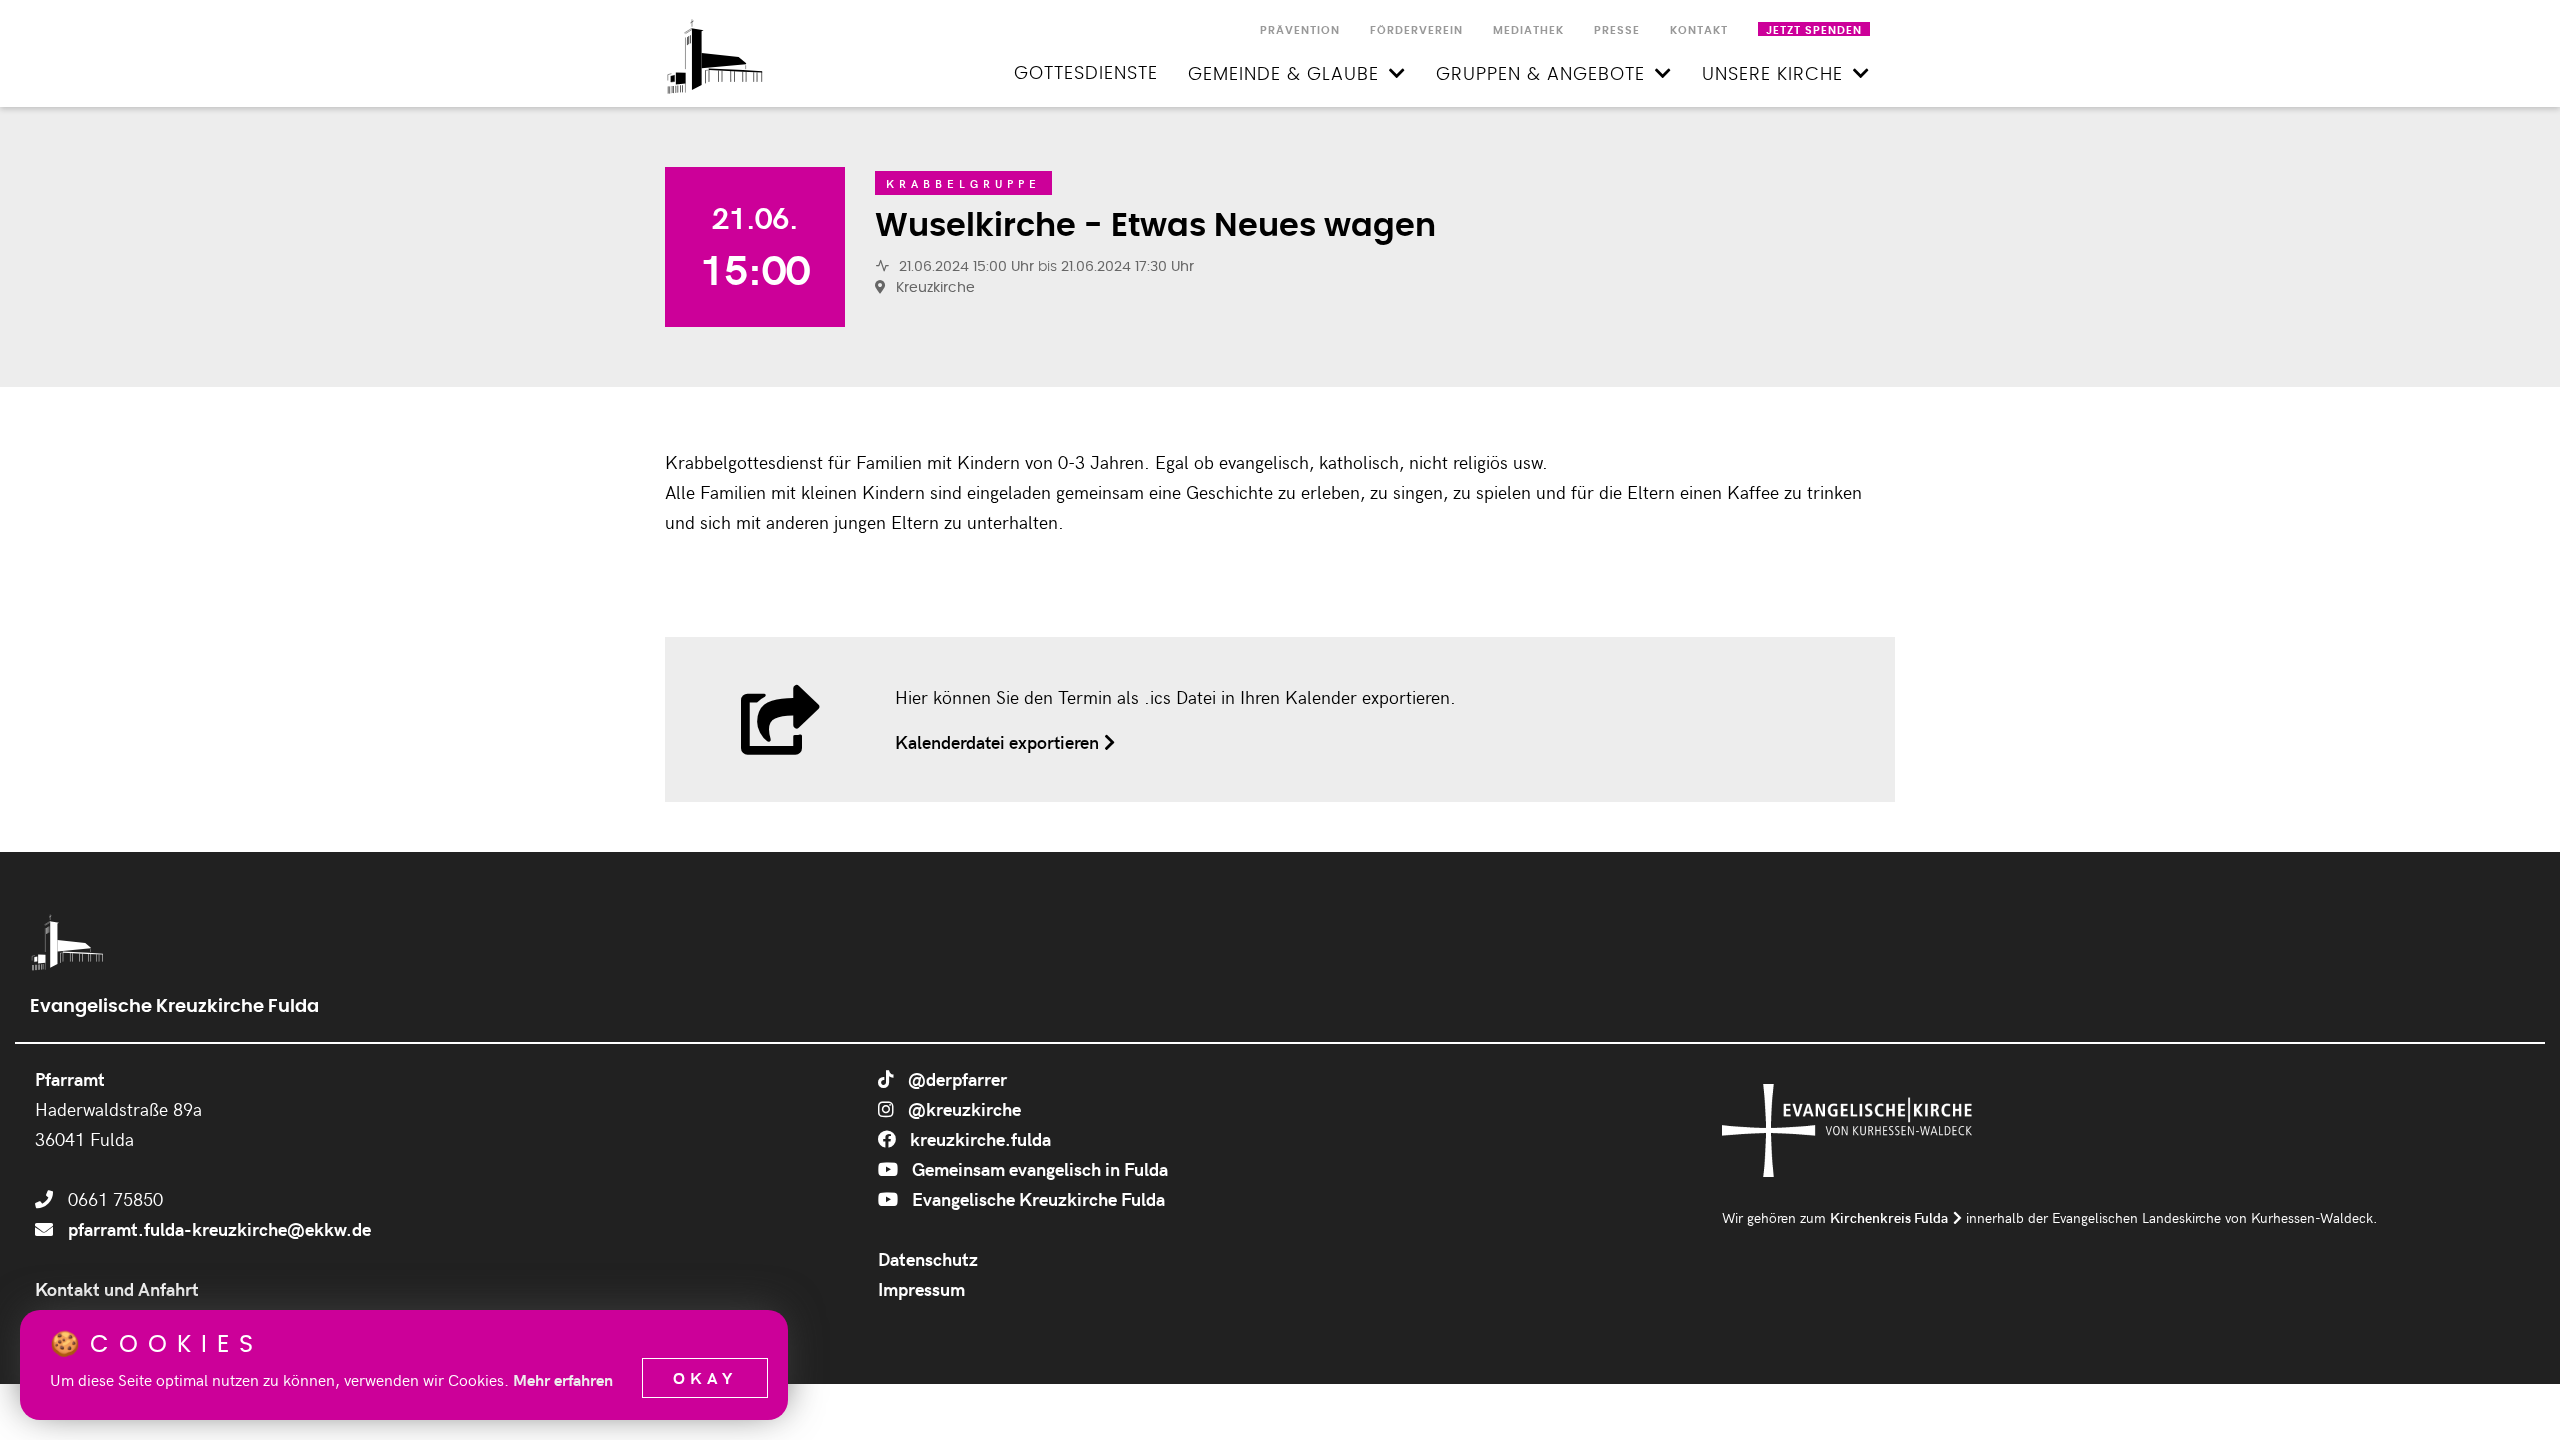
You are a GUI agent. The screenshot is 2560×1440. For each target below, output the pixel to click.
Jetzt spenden (1814, 30)
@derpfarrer (955, 1078)
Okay (705, 1377)
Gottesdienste (1086, 74)
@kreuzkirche (962, 1108)
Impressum (921, 1288)
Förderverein (1416, 30)
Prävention (1300, 30)
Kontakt (1699, 30)
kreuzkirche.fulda (978, 1138)
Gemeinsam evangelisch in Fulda (1038, 1168)
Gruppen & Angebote (1540, 75)
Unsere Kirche (1772, 75)
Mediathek (1528, 30)
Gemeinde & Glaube (1283, 75)
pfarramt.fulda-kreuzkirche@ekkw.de (219, 1228)
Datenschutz (928, 1258)
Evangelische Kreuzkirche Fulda (1036, 1198)
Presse (1617, 30)
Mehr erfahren (563, 1379)
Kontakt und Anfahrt (117, 1288)
